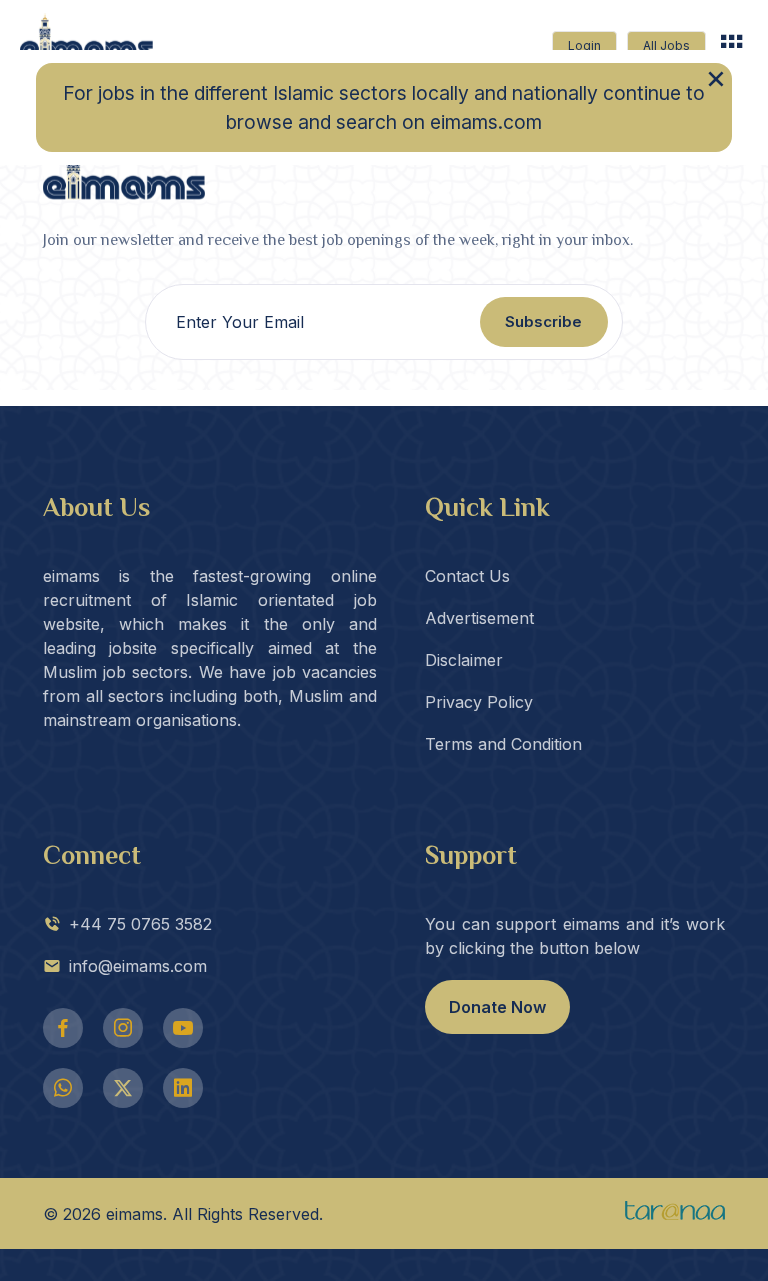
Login (584, 45)
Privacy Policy (479, 702)
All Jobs (666, 45)
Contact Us (467, 576)
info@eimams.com (138, 966)
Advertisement (479, 618)
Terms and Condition (503, 744)
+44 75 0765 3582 (140, 924)
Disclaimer (464, 660)
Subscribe (543, 321)
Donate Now (497, 1007)
